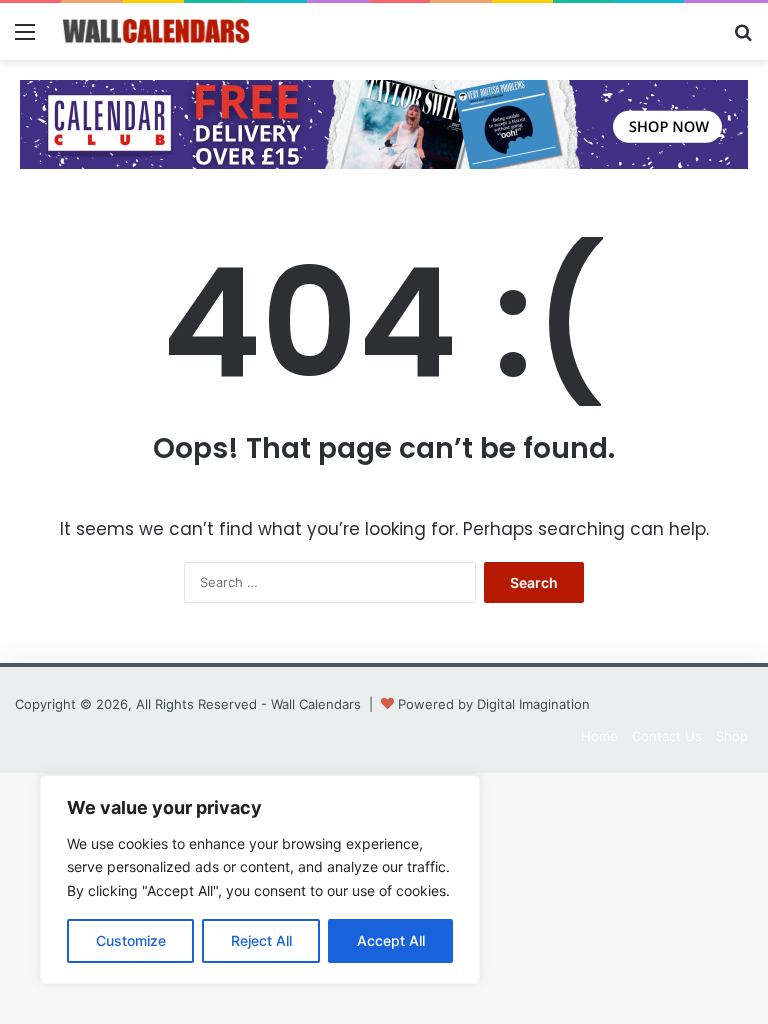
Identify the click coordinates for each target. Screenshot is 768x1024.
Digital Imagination (533, 704)
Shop (732, 736)
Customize (131, 940)
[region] (260, 879)
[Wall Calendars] (156, 31)
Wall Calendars (316, 704)
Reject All (261, 940)
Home (599, 736)
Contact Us (667, 736)
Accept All (391, 940)
